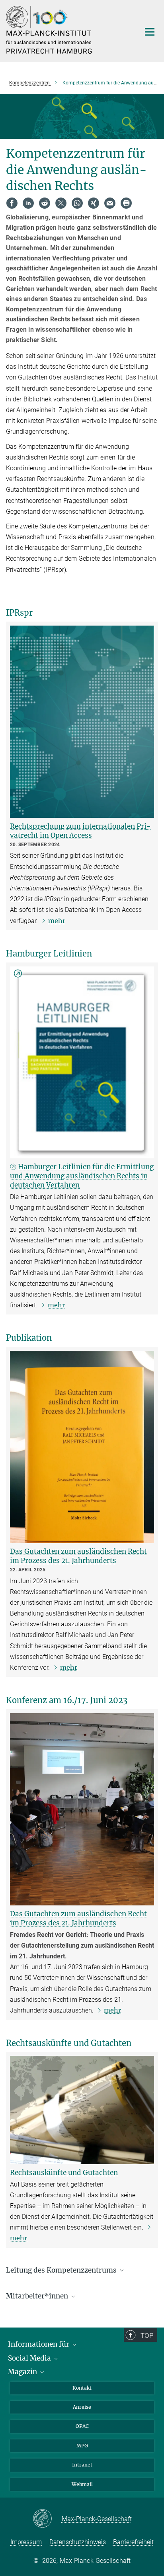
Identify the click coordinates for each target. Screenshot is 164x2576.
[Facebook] (12, 203)
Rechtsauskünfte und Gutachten (64, 2173)
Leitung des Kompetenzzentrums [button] (62, 2270)
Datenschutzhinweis (78, 2542)
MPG (82, 2446)
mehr (57, 921)
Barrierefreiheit (133, 2542)
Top (147, 2335)
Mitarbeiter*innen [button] (38, 2296)
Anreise (82, 2407)
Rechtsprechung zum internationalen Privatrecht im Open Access (80, 831)
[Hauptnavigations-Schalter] (150, 32)
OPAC (82, 2426)
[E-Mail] (110, 203)
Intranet (82, 2465)
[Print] (126, 203)
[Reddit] (45, 203)
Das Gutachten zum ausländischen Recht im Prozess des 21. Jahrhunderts (78, 1556)
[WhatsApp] (77, 203)
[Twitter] (61, 203)
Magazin (23, 2372)
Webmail (82, 2484)
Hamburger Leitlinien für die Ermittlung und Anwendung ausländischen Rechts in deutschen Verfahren (82, 1176)
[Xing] (94, 203)
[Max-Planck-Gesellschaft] (47, 2519)
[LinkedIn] (28, 203)
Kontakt (82, 2388)
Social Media (30, 2358)
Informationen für (39, 2344)
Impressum (26, 2542)
